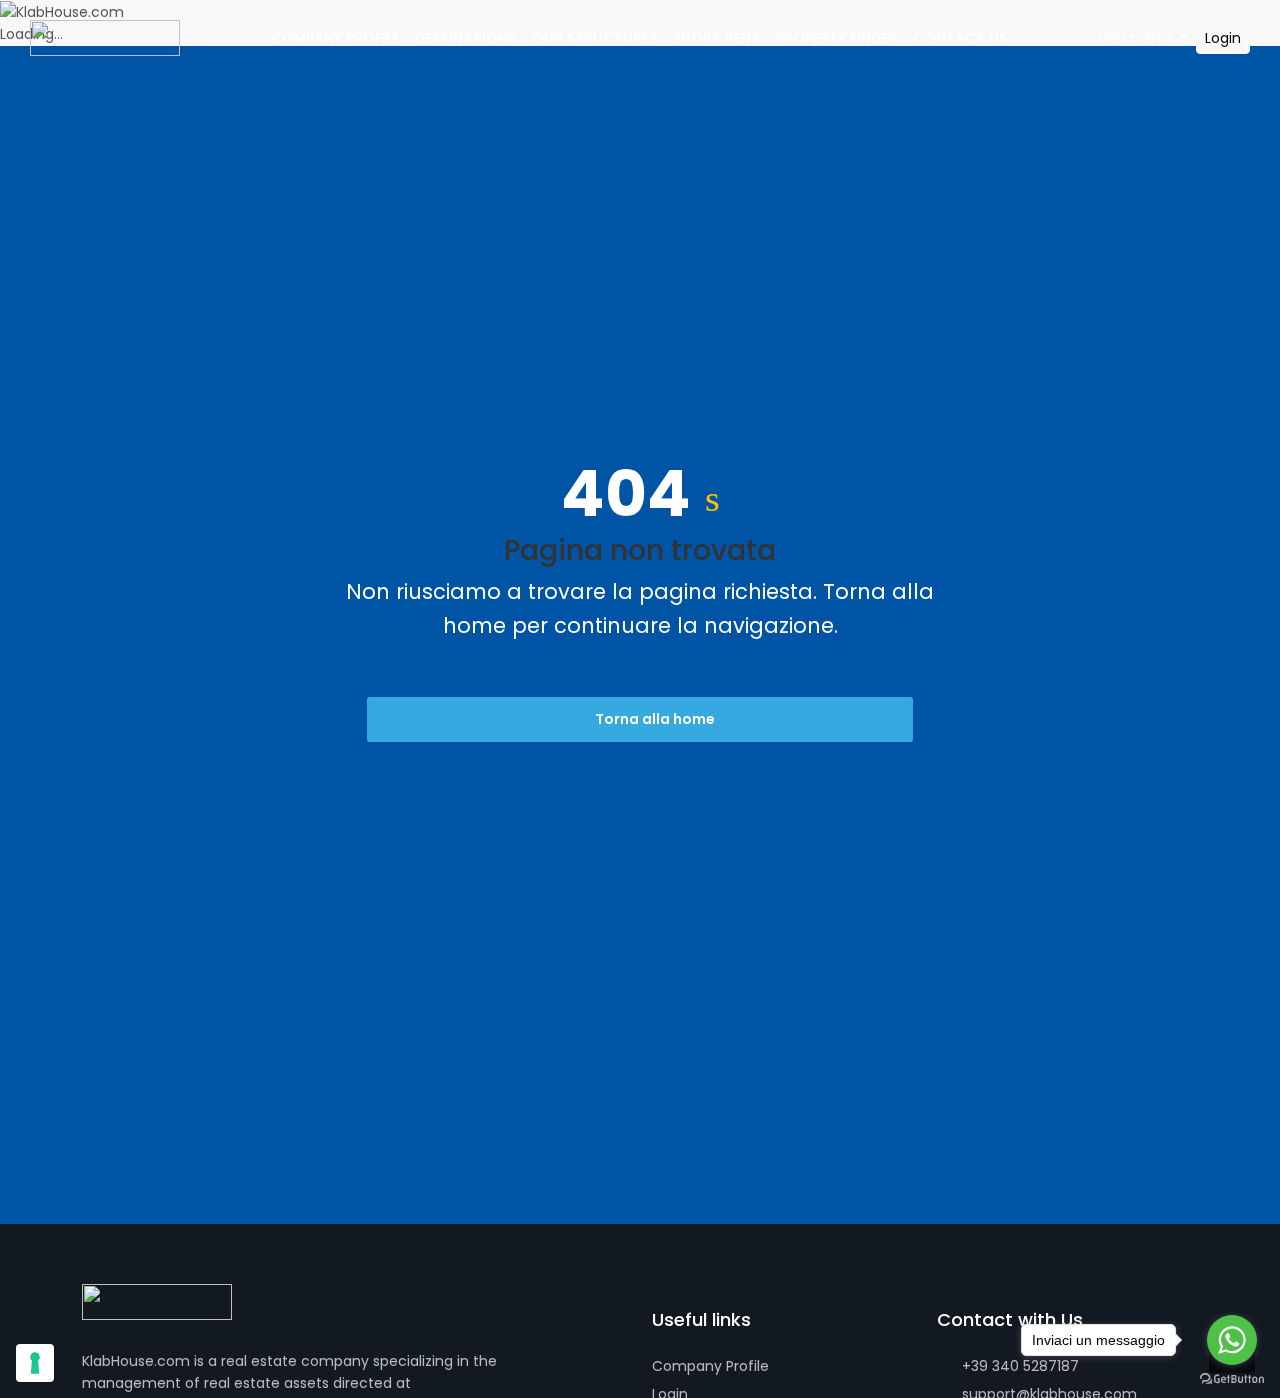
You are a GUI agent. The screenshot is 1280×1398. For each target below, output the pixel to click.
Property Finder (836, 38)
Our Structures (594, 38)
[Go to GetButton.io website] (1232, 1378)
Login (1223, 38)
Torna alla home (653, 719)
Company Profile (335, 38)
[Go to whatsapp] (1232, 1340)
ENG (1160, 38)
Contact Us (960, 38)
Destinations (465, 38)
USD (1112, 38)
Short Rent (716, 38)
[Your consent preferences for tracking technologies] (35, 1363)
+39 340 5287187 (1018, 1366)
